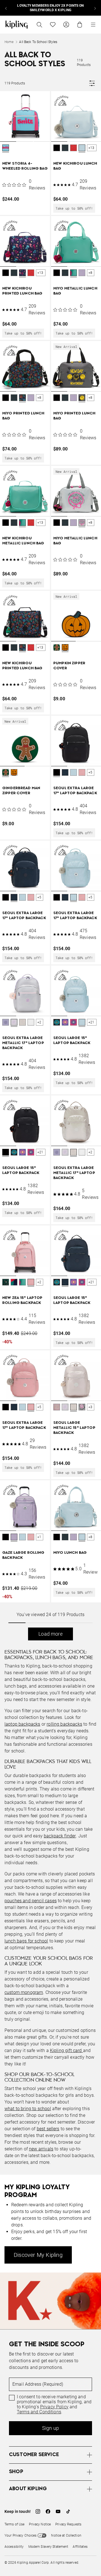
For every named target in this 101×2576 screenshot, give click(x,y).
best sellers (48, 2129)
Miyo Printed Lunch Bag (23, 416)
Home (9, 42)
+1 (39, 1537)
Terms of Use (14, 2524)
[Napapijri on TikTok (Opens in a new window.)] (68, 2511)
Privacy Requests (68, 2524)
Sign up (50, 2428)
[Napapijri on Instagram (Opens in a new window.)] (38, 2511)
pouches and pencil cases (31, 1901)
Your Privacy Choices (20, 2535)
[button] (6, 148)
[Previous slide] (6, 8)
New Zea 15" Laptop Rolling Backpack (22, 1300)
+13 (91, 148)
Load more (50, 1634)
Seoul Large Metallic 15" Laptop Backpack (74, 1428)
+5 (90, 772)
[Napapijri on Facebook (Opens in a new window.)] (48, 2511)
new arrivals (41, 2149)
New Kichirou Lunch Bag (75, 166)
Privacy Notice (40, 2524)
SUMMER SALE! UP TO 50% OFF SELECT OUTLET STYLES (51, 8)
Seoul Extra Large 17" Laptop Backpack (75, 791)
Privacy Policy (54, 2407)
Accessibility (14, 2547)
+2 (39, 1022)
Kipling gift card (66, 2050)
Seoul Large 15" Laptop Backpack (72, 1041)
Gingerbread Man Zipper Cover (21, 791)
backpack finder (60, 1836)
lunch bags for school (26, 1941)
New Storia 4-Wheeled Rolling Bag (25, 166)
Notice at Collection (66, 2535)
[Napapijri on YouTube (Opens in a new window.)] (58, 2511)
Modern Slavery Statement (48, 2547)
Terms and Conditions (39, 2412)
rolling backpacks (64, 1724)
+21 (91, 1022)
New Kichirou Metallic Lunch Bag (23, 541)
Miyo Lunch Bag (70, 1553)
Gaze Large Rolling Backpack (23, 1555)
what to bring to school (28, 2109)
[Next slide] (95, 8)
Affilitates (80, 2547)
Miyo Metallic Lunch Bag (75, 291)
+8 (90, 273)
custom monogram (24, 1992)
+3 (90, 1407)
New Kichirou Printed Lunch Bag (22, 291)
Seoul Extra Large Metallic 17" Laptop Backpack (23, 1043)
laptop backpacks (22, 1724)
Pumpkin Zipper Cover (69, 666)
